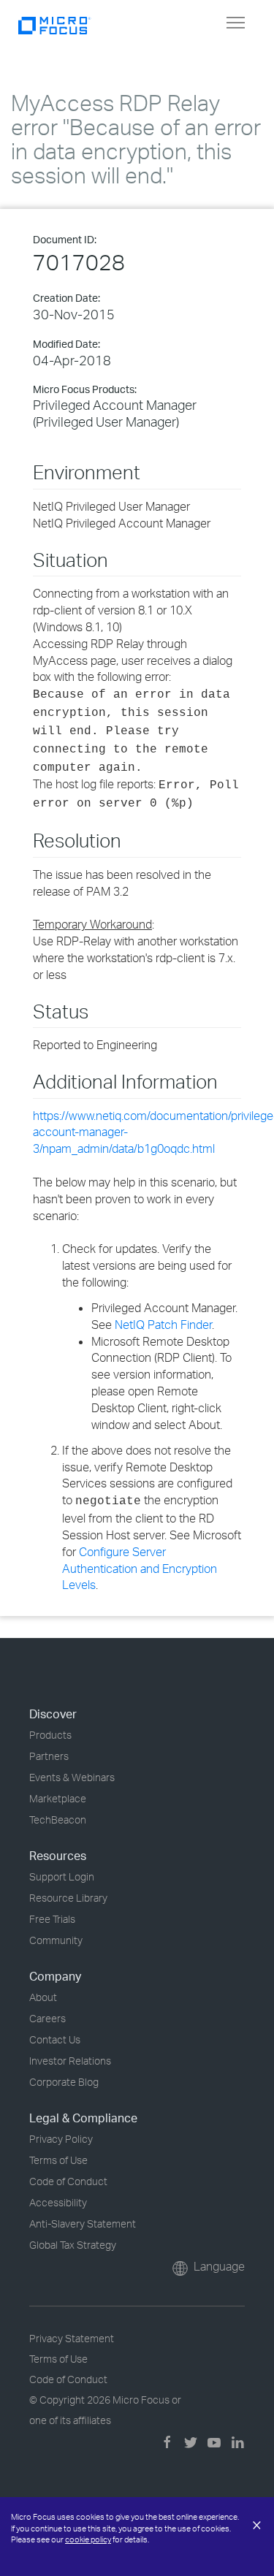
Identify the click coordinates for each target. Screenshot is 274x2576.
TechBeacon (58, 1819)
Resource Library (68, 1898)
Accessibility (58, 2202)
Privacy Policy (61, 2139)
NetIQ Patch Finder (163, 1325)
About (43, 1997)
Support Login (62, 1876)
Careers (47, 2018)
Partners (49, 1756)
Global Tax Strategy (73, 2245)
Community (56, 1940)
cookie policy (88, 2539)
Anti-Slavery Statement (83, 2223)
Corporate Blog (64, 2082)
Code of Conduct (68, 2181)
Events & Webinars (72, 1777)
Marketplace (58, 1798)
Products (50, 1735)
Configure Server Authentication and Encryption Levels (140, 1569)
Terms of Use (58, 2160)
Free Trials (52, 1919)
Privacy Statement (72, 2338)
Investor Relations (70, 2061)
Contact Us (55, 2039)
